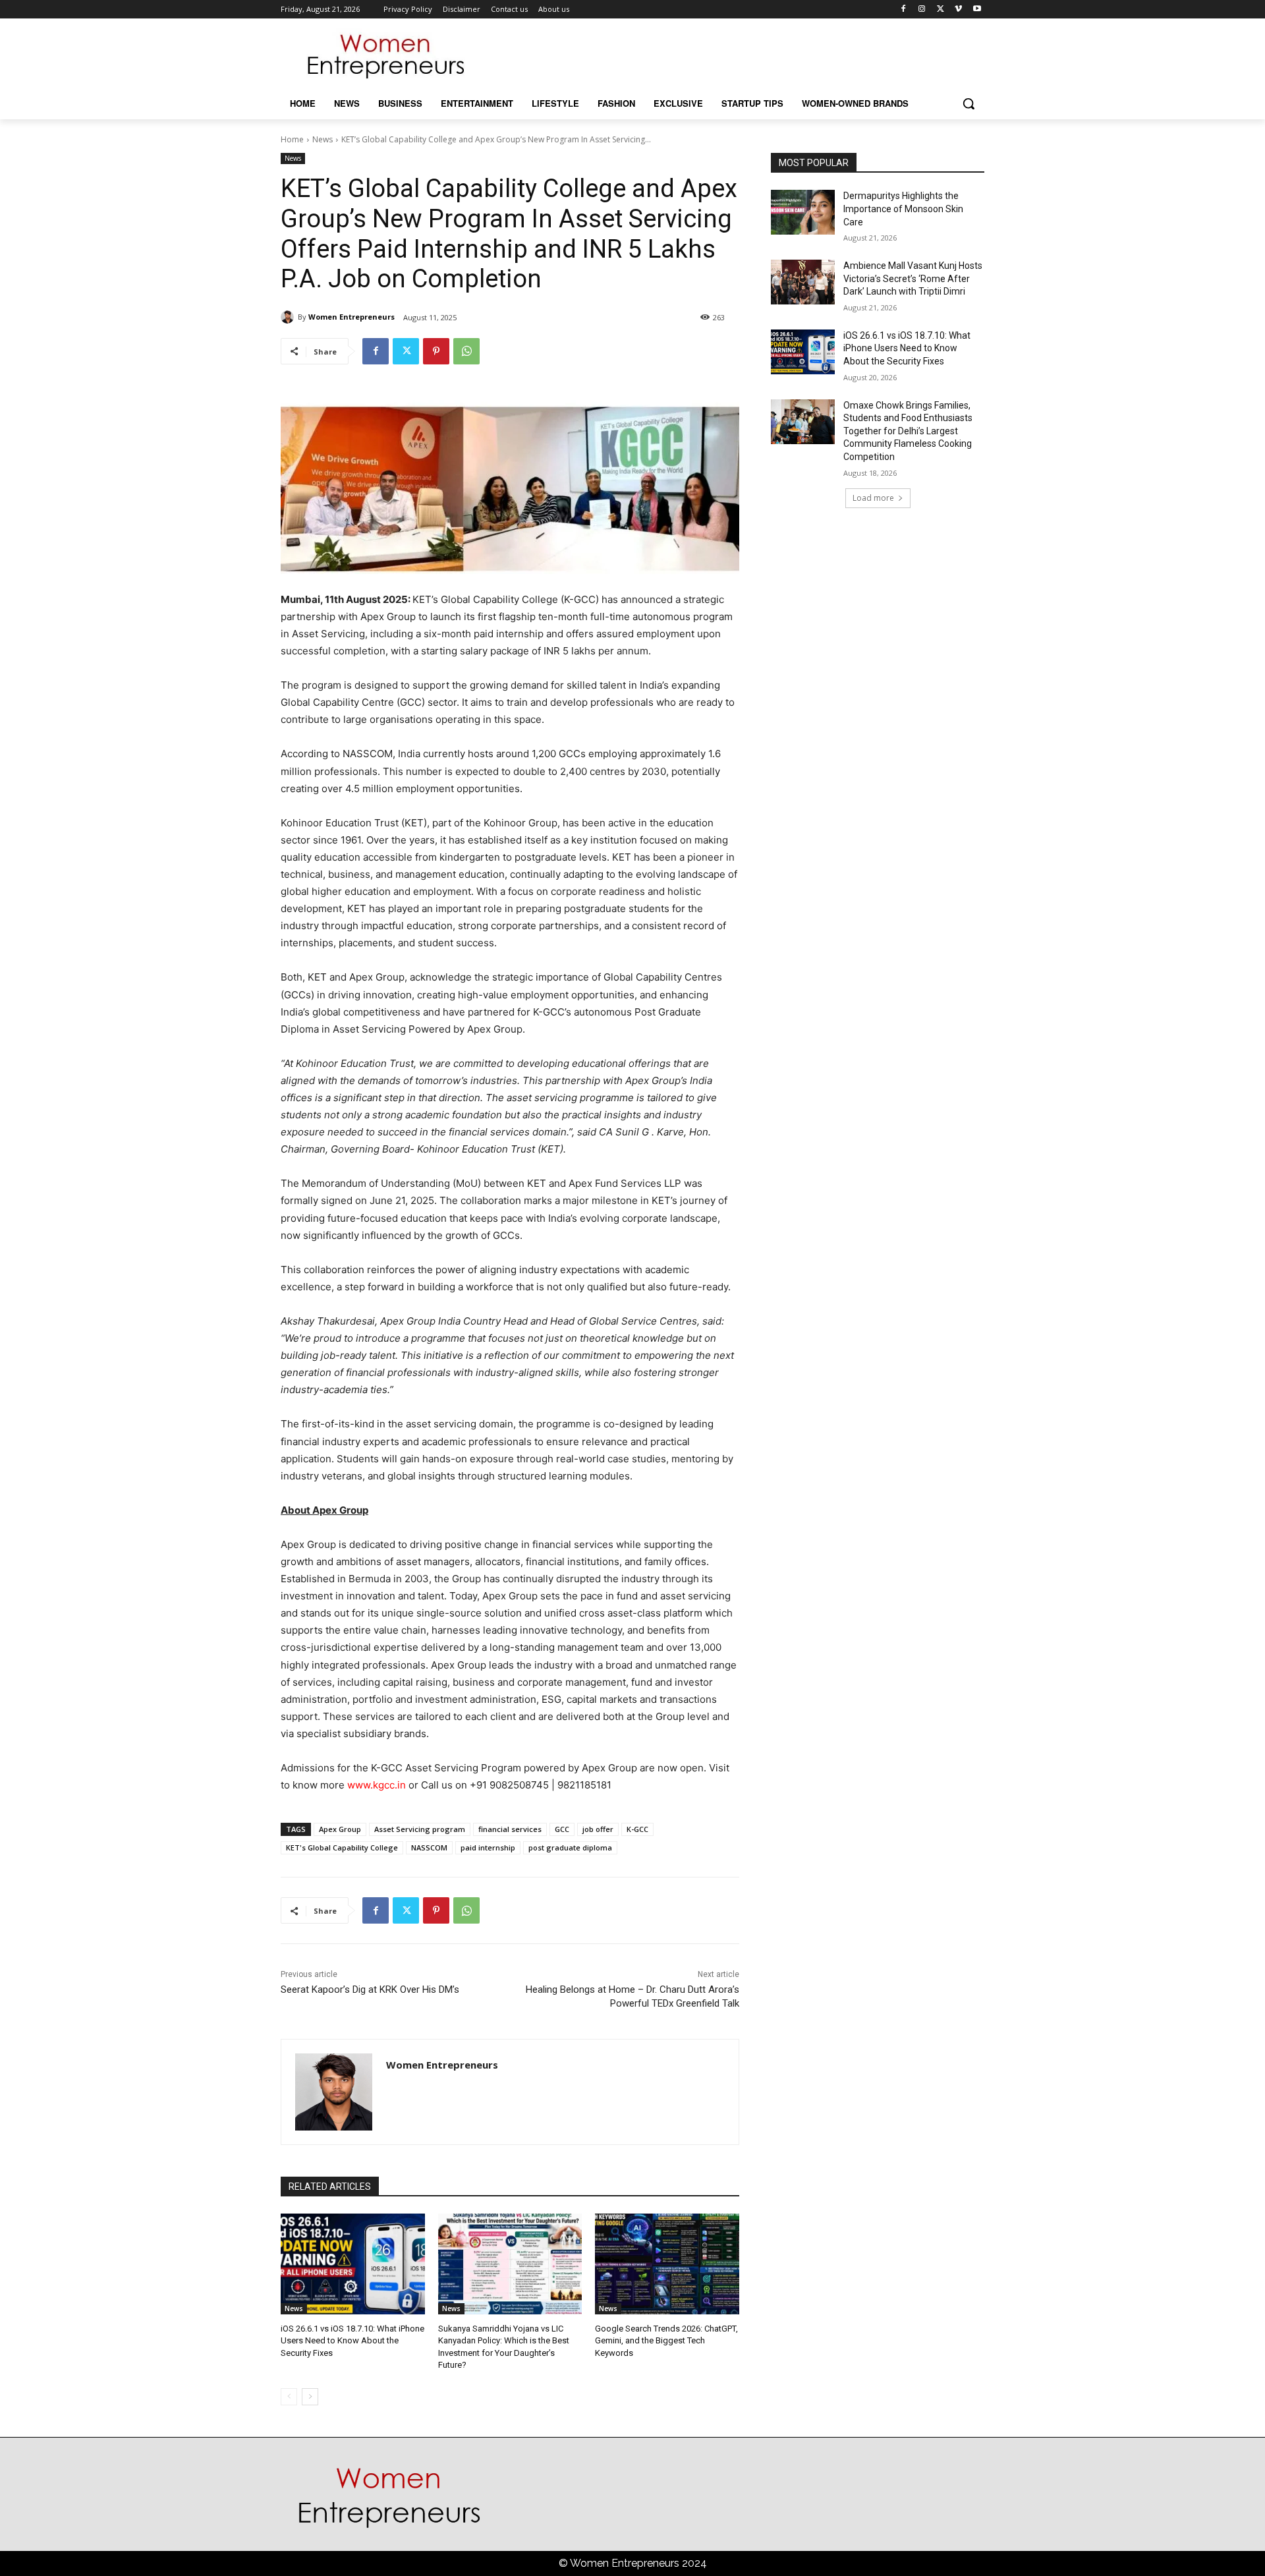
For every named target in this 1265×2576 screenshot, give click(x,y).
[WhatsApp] (466, 351)
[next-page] (310, 2397)
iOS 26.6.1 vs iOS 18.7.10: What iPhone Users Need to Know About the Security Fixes (352, 2340)
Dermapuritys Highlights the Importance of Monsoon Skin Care (903, 209)
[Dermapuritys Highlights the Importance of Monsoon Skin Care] (803, 212)
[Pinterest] (436, 351)
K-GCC (637, 1829)
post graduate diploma (570, 1847)
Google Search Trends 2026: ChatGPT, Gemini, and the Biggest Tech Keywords (666, 2340)
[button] (969, 103)
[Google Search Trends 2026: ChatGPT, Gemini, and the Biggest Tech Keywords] (667, 2264)
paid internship (488, 1847)
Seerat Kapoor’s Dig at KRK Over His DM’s (370, 1989)
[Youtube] (977, 10)
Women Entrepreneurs (351, 317)
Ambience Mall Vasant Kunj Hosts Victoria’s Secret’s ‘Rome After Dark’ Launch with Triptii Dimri (913, 278)
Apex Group (340, 1829)
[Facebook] (904, 10)
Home (292, 139)
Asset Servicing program (420, 1829)
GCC (562, 1829)
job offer (598, 1829)
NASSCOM (429, 1847)
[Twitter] (941, 10)
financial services (510, 1829)
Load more (873, 498)
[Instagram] (922, 10)
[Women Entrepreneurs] (289, 317)
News (323, 139)
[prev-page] (289, 2397)
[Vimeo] (958, 10)
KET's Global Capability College (342, 1847)
